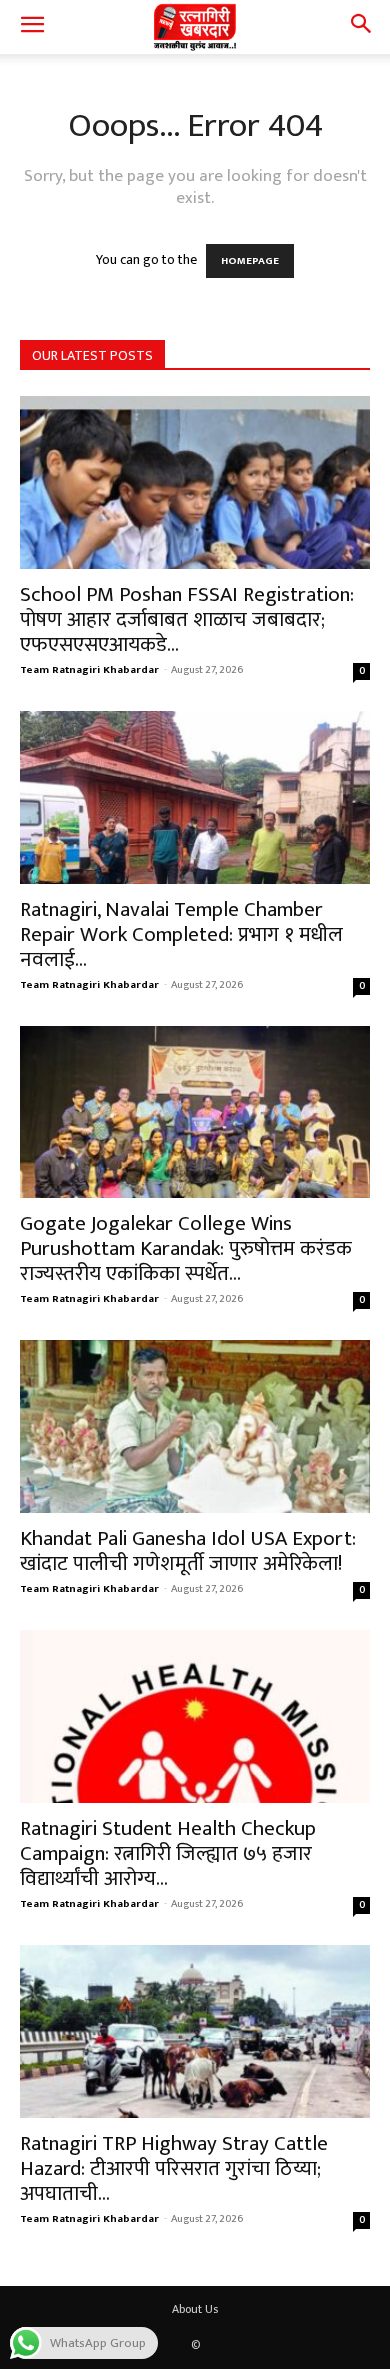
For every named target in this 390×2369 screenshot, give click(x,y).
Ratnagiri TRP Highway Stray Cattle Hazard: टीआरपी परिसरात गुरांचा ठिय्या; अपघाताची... (174, 2168)
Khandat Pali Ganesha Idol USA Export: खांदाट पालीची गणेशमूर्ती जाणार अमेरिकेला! (188, 1551)
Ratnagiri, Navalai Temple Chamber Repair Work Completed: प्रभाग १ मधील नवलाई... (181, 934)
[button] (32, 27)
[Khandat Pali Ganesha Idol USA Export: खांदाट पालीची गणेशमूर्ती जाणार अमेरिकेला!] (195, 1426)
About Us (195, 2309)
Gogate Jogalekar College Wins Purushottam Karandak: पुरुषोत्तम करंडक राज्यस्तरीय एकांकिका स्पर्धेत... (186, 1248)
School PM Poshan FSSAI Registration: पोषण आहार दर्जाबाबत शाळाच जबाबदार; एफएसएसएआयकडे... (187, 619)
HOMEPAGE (250, 261)
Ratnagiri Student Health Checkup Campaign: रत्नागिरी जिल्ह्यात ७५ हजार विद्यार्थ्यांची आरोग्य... (168, 1853)
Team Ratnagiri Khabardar (89, 670)
